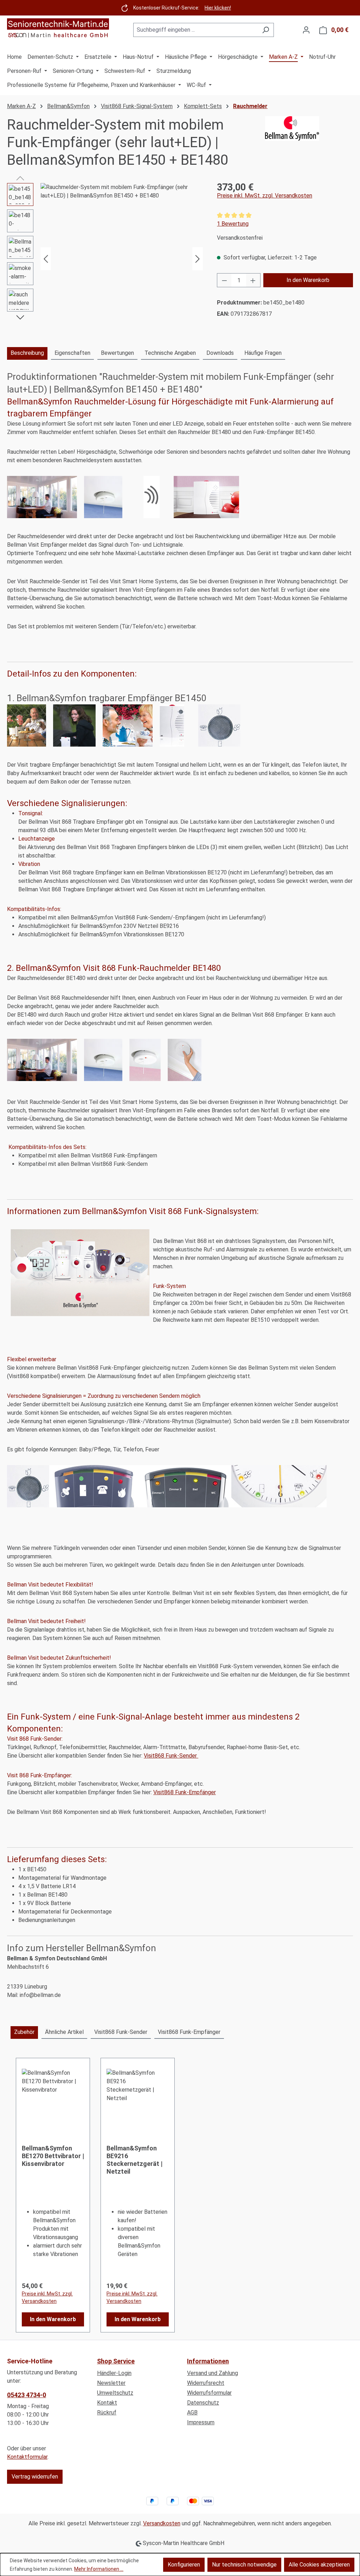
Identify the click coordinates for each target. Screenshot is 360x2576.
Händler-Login (114, 2373)
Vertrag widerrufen (35, 2477)
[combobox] (195, 30)
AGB (192, 2412)
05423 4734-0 (27, 2395)
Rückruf (107, 2412)
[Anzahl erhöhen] (253, 280)
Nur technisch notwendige (244, 2565)
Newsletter (111, 2383)
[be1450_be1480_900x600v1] (122, 259)
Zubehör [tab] (24, 2032)
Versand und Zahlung (213, 2373)
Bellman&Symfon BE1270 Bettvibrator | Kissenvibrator (53, 2156)
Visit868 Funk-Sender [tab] (121, 2032)
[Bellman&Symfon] (309, 143)
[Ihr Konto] (306, 30)
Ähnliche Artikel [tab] (64, 2032)
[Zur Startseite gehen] (58, 29)
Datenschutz (203, 2403)
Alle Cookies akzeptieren (319, 2565)
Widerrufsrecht (206, 2383)
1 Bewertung (233, 224)
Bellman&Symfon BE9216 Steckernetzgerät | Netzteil (134, 2160)
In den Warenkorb (308, 280)
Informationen (208, 2361)
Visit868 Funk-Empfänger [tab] (189, 2032)
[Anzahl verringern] (224, 280)
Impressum (201, 2422)
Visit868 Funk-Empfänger (185, 1792)
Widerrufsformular (209, 2393)
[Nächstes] (198, 259)
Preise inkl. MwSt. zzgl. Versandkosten (265, 196)
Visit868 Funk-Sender (171, 1756)
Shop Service (116, 2361)
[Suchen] (266, 30)
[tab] (27, 353)
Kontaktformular (27, 2457)
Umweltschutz (115, 2393)
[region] (105, 259)
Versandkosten (162, 2523)
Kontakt (107, 2403)
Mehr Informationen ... (99, 2569)
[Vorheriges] (46, 259)
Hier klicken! (218, 8)
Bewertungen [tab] (117, 353)
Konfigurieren (184, 2565)
